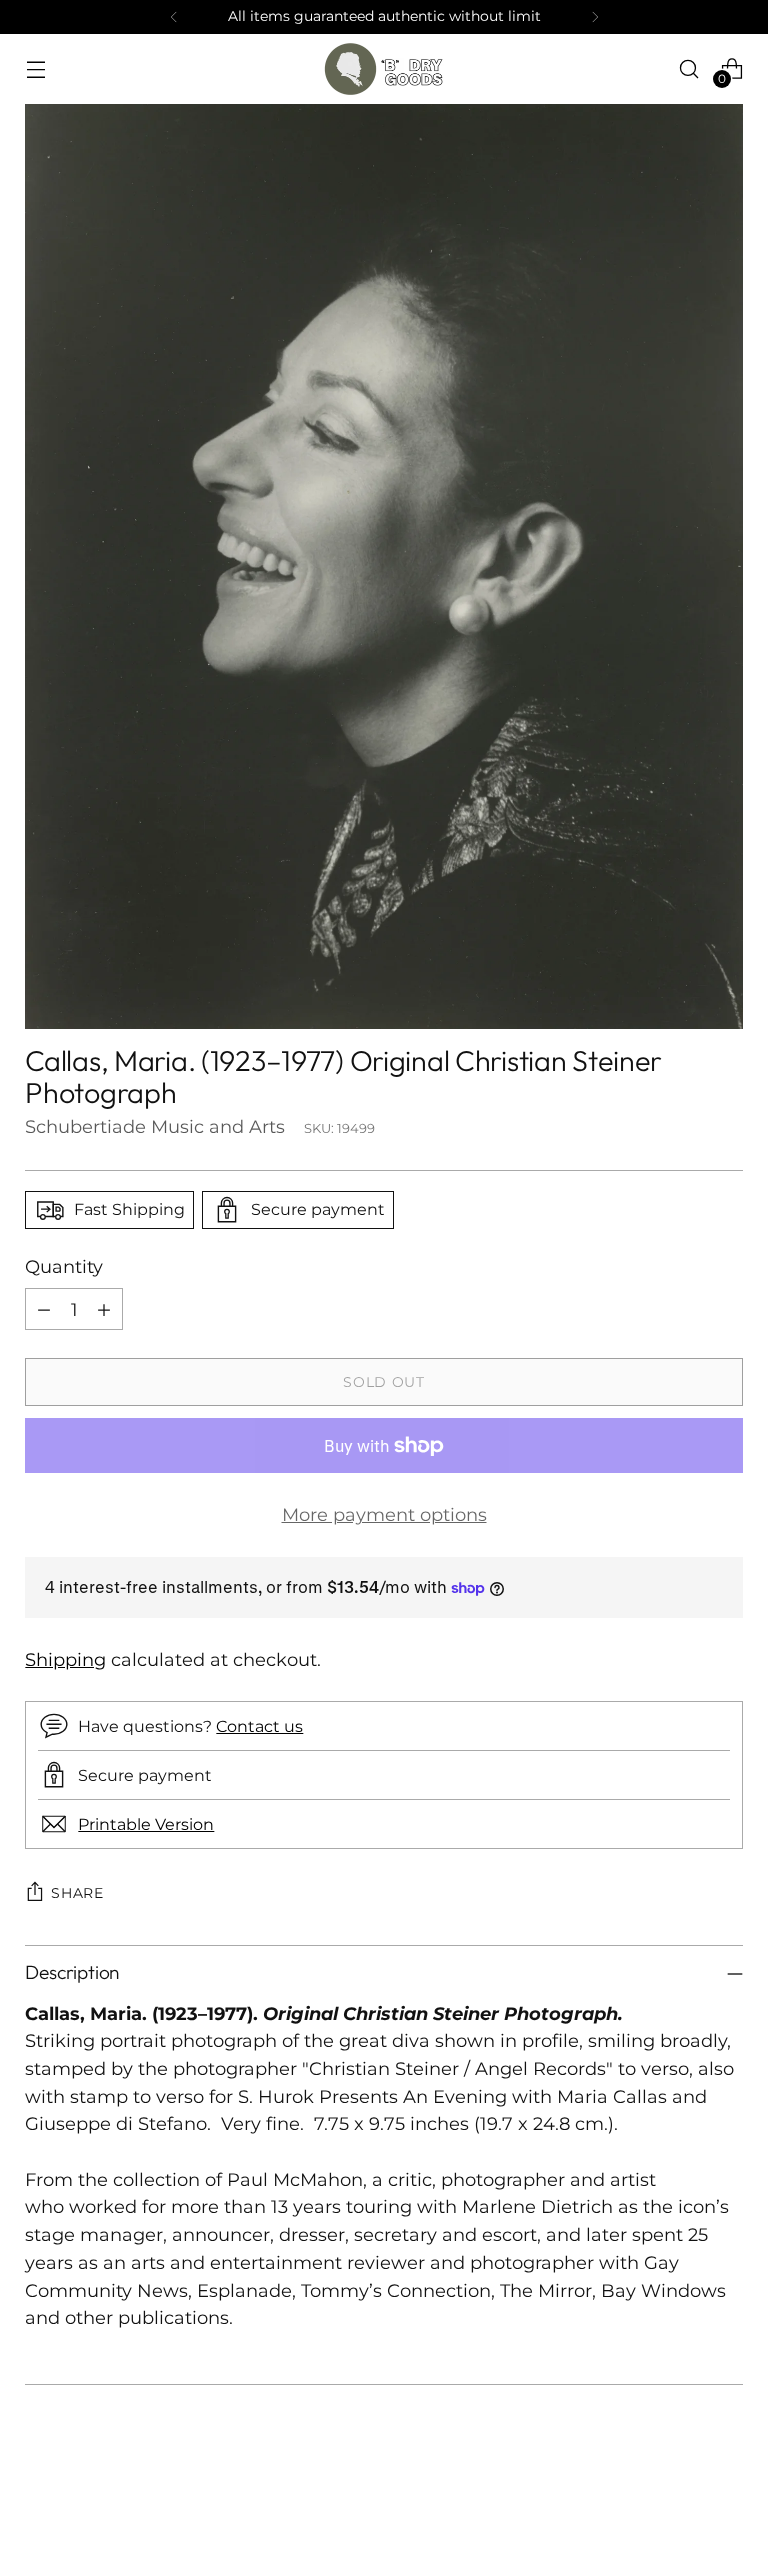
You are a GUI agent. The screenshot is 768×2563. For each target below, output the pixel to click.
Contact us (259, 1726)
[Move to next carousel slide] (726, 2494)
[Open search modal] (689, 68)
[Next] (595, 17)
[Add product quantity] (104, 1309)
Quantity (64, 1266)
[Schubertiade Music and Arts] (384, 69)
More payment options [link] (384, 1514)
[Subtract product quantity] (44, 1309)
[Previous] (174, 17)
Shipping (65, 1659)
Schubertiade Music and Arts (155, 1126)
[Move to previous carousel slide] (680, 2495)
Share (77, 1893)
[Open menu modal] (35, 68)
